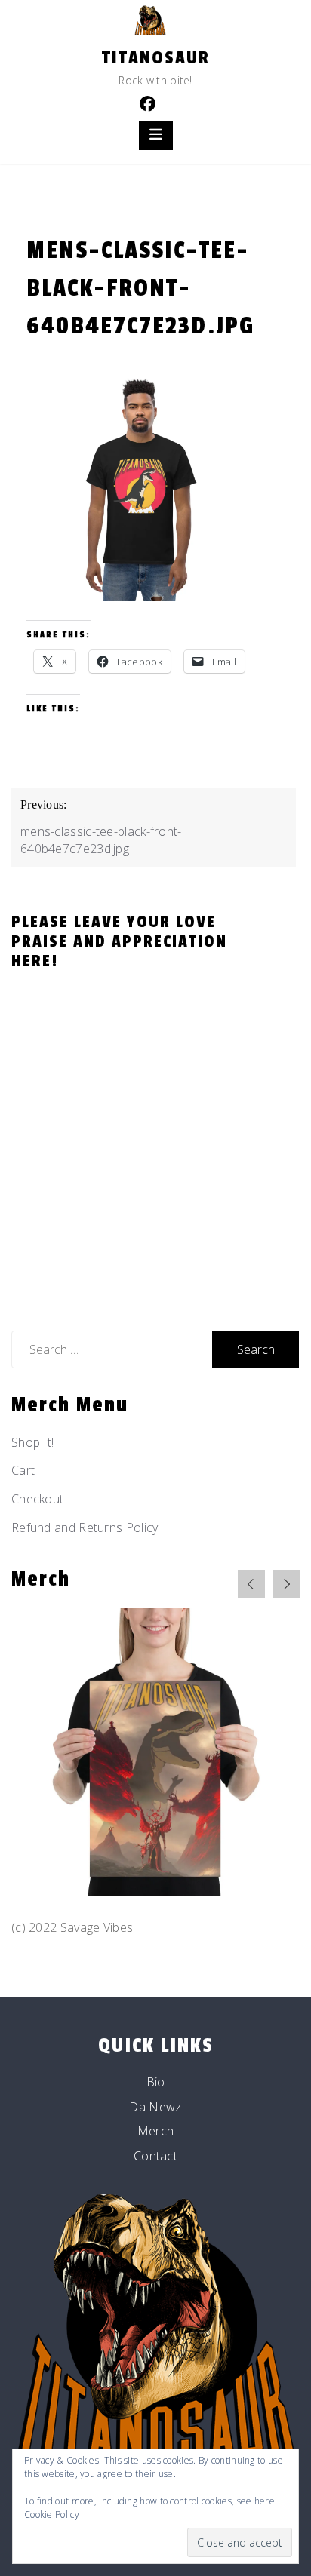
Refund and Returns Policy (85, 1527)
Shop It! (32, 1442)
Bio (156, 2082)
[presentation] (251, 1584)
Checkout (37, 1499)
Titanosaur (156, 58)
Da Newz (155, 2107)
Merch (156, 2131)
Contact (155, 2156)
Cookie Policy (52, 2515)
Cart (23, 1470)
